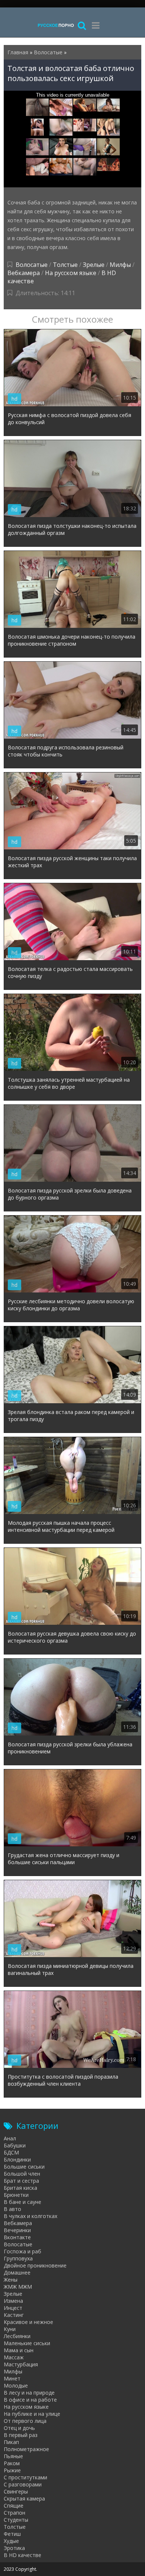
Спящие (14, 2506)
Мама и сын (19, 2350)
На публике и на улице (32, 2414)
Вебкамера (24, 273)
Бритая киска (20, 2188)
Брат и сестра (21, 2181)
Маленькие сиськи (27, 2343)
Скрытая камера (24, 2498)
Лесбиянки (17, 2336)
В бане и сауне (22, 2202)
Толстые (65, 265)
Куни (10, 2329)
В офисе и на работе (30, 2400)
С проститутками (25, 2477)
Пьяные (13, 2456)
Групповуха (18, 2258)
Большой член (22, 2174)
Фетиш (12, 2534)
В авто (12, 2209)
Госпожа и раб (22, 2251)
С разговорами (23, 2484)
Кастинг (14, 2315)
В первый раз (21, 2435)
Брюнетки (16, 2195)
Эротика (14, 2548)
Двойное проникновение (35, 2265)
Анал (10, 2138)
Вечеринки (17, 2230)
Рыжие (12, 2470)
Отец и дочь (19, 2428)
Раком (12, 2463)
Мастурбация (21, 2364)
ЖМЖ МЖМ (18, 2287)
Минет (12, 2378)
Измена (13, 2301)
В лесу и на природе (29, 2393)
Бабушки (15, 2145)
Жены (11, 2280)
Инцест (13, 2308)
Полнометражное (26, 2449)
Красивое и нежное (28, 2322)
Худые (11, 2541)
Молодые (16, 2385)
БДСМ (11, 2152)
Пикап (11, 2442)
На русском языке (71, 273)
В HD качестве (22, 2555)
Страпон (14, 2513)
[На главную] (56, 25)
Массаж (14, 2357)
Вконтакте (17, 2237)
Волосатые (32, 265)
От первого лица (25, 2421)
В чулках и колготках (30, 2216)
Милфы (120, 265)
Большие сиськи (24, 2167)
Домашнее (17, 2272)
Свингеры (16, 2491)
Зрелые (94, 265)
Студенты (16, 2520)
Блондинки (17, 2159)
